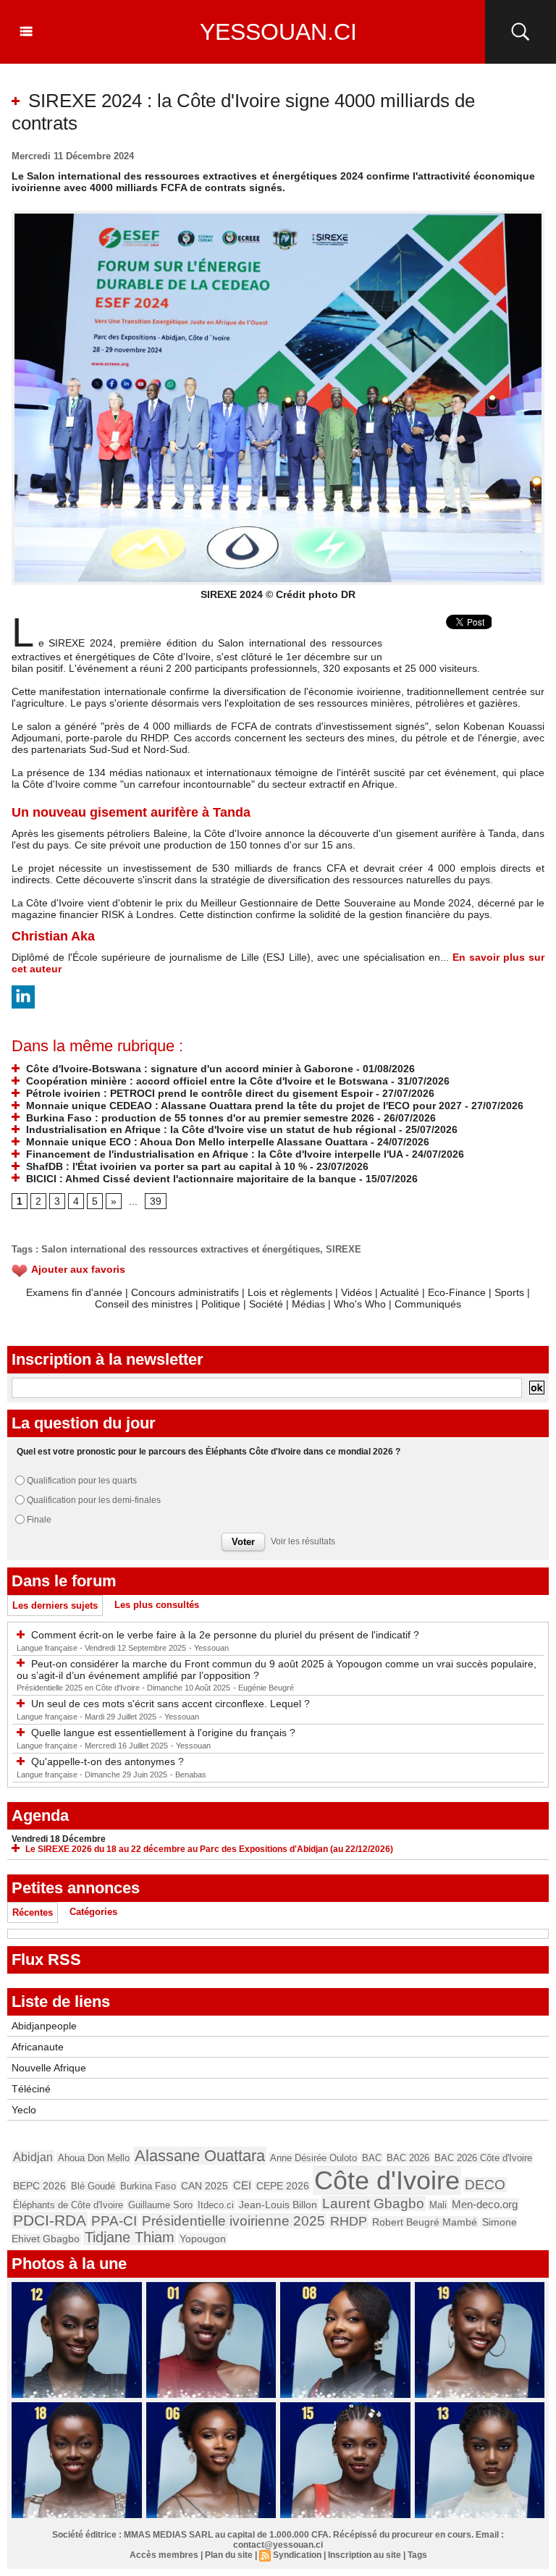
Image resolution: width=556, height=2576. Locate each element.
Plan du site (229, 2555)
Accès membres (164, 2555)
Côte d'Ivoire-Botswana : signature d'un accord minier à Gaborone (188, 1069)
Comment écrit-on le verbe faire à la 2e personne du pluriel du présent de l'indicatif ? (225, 1635)
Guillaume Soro (160, 2205)
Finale (39, 1520)
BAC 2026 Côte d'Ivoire (483, 2158)
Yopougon (203, 2239)
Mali (438, 2205)
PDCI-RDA (50, 2220)
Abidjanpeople (44, 2026)
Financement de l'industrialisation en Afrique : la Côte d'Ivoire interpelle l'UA (213, 1154)
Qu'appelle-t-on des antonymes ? (108, 1761)
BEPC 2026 (39, 2186)
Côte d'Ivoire (387, 2180)
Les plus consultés (157, 1605)
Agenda (40, 1815)
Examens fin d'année (74, 1292)
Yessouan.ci (278, 32)
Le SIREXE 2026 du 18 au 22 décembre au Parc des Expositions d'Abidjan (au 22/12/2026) (209, 1849)
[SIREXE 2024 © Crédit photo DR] (278, 215)
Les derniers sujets (55, 1605)
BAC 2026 (408, 2158)
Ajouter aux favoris (78, 1269)
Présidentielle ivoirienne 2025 (233, 2221)
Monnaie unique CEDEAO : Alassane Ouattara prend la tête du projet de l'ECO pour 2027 (243, 1106)
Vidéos (357, 1292)
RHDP (349, 2221)
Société (266, 1304)
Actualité (400, 1292)
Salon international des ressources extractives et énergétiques (181, 1249)
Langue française (48, 1648)
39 (156, 1201)
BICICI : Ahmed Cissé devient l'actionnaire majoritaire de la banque (190, 1179)
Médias (308, 1304)
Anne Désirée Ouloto (313, 2158)
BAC (372, 2158)
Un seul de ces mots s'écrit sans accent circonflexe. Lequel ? (170, 1704)
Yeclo (24, 2110)
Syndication (297, 2555)
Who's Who (360, 1304)
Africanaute (38, 2047)
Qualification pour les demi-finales (94, 1500)
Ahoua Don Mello (94, 2158)
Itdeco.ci (216, 2205)
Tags (417, 2555)
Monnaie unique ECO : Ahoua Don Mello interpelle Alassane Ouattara (195, 1142)
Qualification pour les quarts (82, 1481)
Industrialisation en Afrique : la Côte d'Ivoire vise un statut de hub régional (210, 1129)
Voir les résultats (303, 1541)
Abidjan (33, 2157)
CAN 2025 (205, 2186)
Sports (509, 1292)
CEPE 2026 (283, 2186)
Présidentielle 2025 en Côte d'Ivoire (79, 1688)
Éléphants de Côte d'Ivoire (68, 2205)
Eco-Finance (457, 1292)
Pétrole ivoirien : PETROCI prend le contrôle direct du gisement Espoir (198, 1093)
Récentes (33, 1912)
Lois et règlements (291, 1292)
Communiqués (428, 1304)
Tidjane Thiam (130, 2237)
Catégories (93, 1912)
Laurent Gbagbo (373, 2204)
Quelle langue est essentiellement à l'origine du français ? (163, 1733)
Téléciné (31, 2089)
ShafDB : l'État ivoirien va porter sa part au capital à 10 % (165, 1166)
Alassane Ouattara (200, 2156)
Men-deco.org (485, 2204)
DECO (485, 2185)
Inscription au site (365, 2555)
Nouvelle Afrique (49, 2068)
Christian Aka (53, 936)
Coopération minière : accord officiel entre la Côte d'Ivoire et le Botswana (206, 1081)
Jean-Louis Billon (278, 2205)
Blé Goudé (93, 2186)
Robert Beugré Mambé (425, 2222)
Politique (221, 1304)
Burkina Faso (148, 2186)
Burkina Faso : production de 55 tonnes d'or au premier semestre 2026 (199, 1118)
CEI (242, 2185)
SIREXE (344, 1249)
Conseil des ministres (144, 1304)
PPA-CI (114, 2221)
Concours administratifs (185, 1292)
